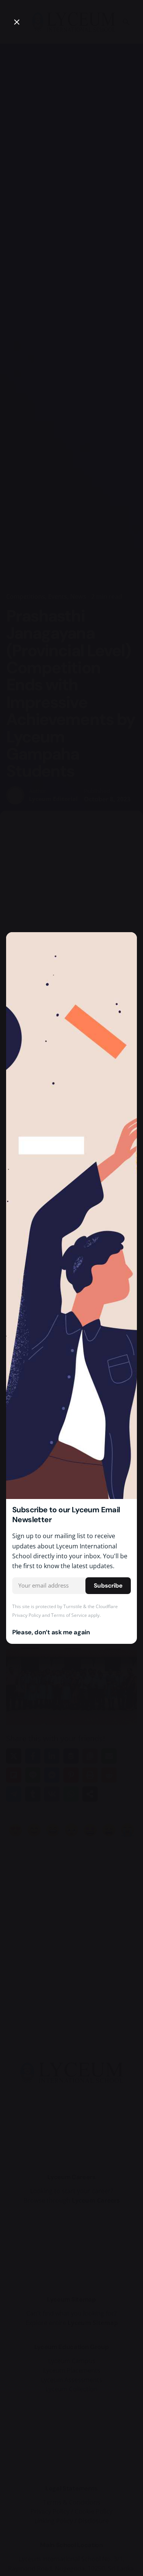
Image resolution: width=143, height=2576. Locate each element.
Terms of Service (69, 1615)
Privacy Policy (27, 1615)
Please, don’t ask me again (51, 1632)
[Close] (17, 22)
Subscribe (108, 1586)
